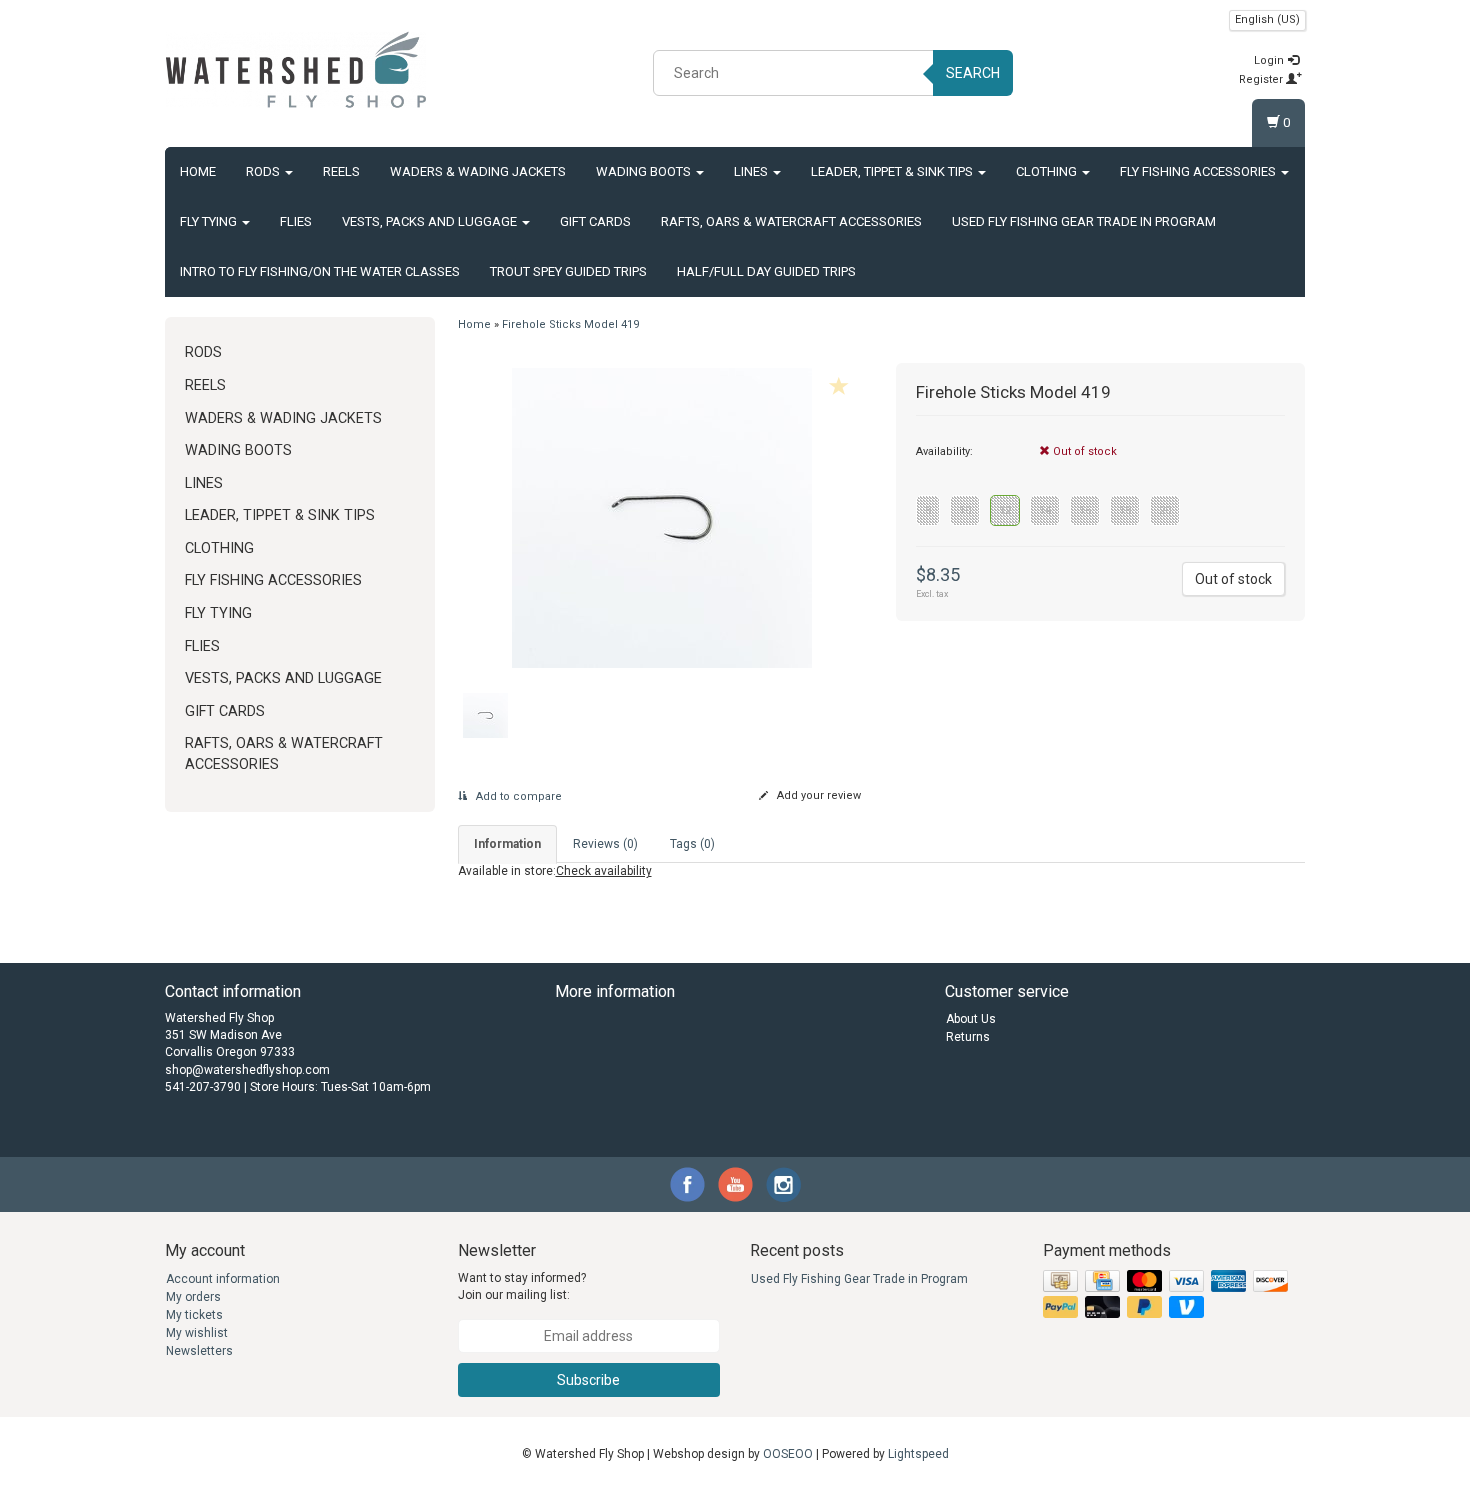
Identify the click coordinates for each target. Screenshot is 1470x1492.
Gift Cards (595, 221)
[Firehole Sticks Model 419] (662, 518)
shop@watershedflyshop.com (247, 1070)
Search (973, 73)
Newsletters (199, 1351)
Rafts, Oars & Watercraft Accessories (791, 221)
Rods (264, 171)
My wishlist (197, 1333)
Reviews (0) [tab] (605, 844)
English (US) (1267, 19)
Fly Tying (210, 221)
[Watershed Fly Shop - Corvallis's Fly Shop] (296, 70)
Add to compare (517, 796)
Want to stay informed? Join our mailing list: (522, 1286)
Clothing (1048, 171)
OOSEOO (788, 1454)
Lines (752, 171)
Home (198, 171)
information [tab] (507, 844)
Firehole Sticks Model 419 (570, 324)
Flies (296, 221)
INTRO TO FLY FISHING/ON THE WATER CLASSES (320, 271)
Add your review (817, 795)
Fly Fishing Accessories (1199, 171)
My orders (193, 1297)
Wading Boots (645, 171)
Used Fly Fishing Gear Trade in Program (1084, 221)
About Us (971, 1019)
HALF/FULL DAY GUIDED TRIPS (766, 271)
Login (1270, 60)
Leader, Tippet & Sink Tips (893, 171)
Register (1262, 79)
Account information (223, 1279)
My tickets (194, 1315)
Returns (968, 1037)
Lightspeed (918, 1454)
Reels (341, 171)
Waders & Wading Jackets (478, 171)
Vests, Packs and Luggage (431, 221)
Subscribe (588, 1380)
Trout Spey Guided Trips (568, 271)
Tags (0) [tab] (692, 844)
